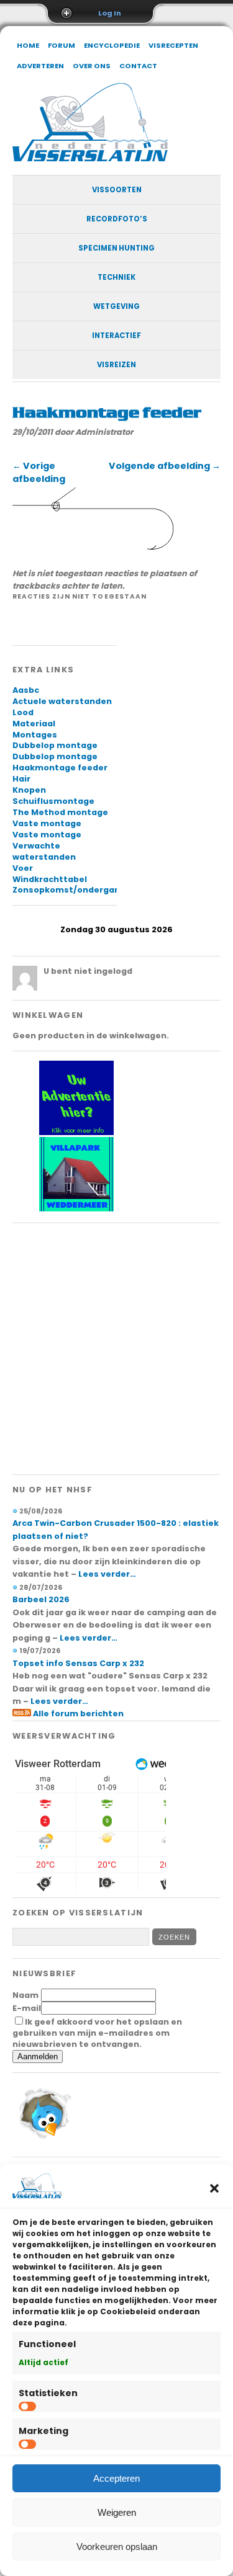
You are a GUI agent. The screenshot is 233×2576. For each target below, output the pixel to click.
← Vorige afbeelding (39, 472)
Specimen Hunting (116, 248)
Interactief (116, 336)
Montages (35, 735)
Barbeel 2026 (41, 1599)
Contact (138, 66)
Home (28, 45)
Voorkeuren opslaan (117, 2547)
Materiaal (34, 724)
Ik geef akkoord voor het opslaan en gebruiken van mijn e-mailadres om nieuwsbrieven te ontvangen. (97, 2033)
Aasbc (26, 690)
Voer (23, 868)
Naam (25, 1995)
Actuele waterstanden (62, 701)
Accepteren (116, 2478)
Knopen (29, 790)
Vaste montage (47, 823)
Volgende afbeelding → (165, 466)
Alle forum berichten (78, 1714)
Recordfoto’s (117, 219)
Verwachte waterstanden (44, 851)
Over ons (92, 66)
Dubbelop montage (55, 745)
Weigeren (117, 2512)
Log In (110, 13)
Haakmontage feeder (60, 768)
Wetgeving (116, 306)
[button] (214, 2188)
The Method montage (60, 812)
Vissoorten (117, 190)
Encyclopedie (112, 45)
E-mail (27, 2008)
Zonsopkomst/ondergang (69, 890)
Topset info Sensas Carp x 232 (78, 1663)
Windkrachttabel (50, 879)
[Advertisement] (116, 1349)
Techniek (116, 277)
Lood (23, 712)
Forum (62, 45)
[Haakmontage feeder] (94, 550)
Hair (21, 779)
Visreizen (116, 365)
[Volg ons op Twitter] (43, 2141)
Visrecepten (173, 45)
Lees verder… (107, 1574)
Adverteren (40, 66)
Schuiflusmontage (53, 801)
